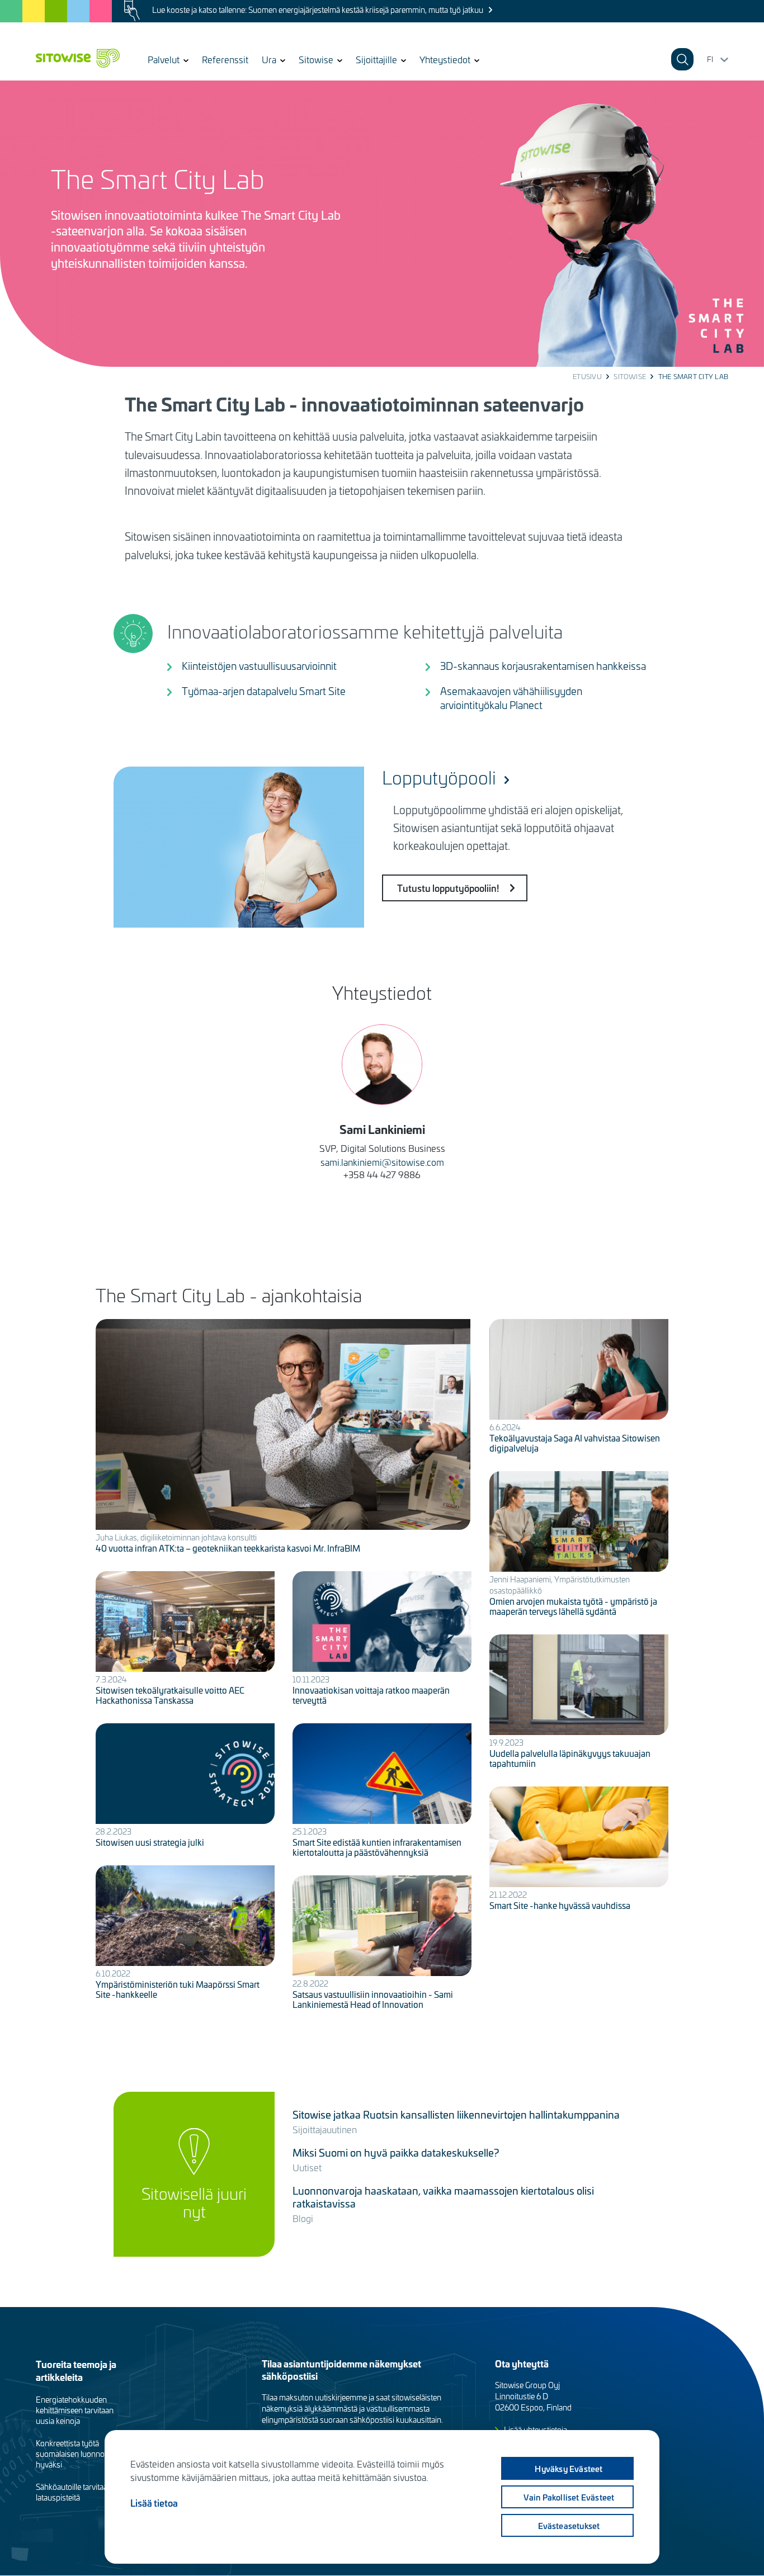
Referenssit (225, 59)
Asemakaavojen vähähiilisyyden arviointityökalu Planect (511, 698)
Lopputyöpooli (439, 777)
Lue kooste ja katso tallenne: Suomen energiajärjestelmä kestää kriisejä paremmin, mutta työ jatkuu (318, 10)
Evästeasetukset (569, 2526)
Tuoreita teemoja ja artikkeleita (76, 2370)
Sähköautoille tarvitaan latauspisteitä (74, 2492)
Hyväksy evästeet (569, 2469)
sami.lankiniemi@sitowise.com (382, 1162)
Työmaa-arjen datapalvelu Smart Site (264, 691)
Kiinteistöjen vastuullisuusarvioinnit (259, 666)
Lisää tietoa (154, 2503)
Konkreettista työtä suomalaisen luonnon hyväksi (72, 2454)
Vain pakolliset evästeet (569, 2497)
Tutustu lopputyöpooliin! (448, 888)
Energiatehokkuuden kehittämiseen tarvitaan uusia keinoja (75, 2410)
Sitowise (630, 376)
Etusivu (587, 376)
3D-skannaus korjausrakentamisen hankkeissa (543, 666)
